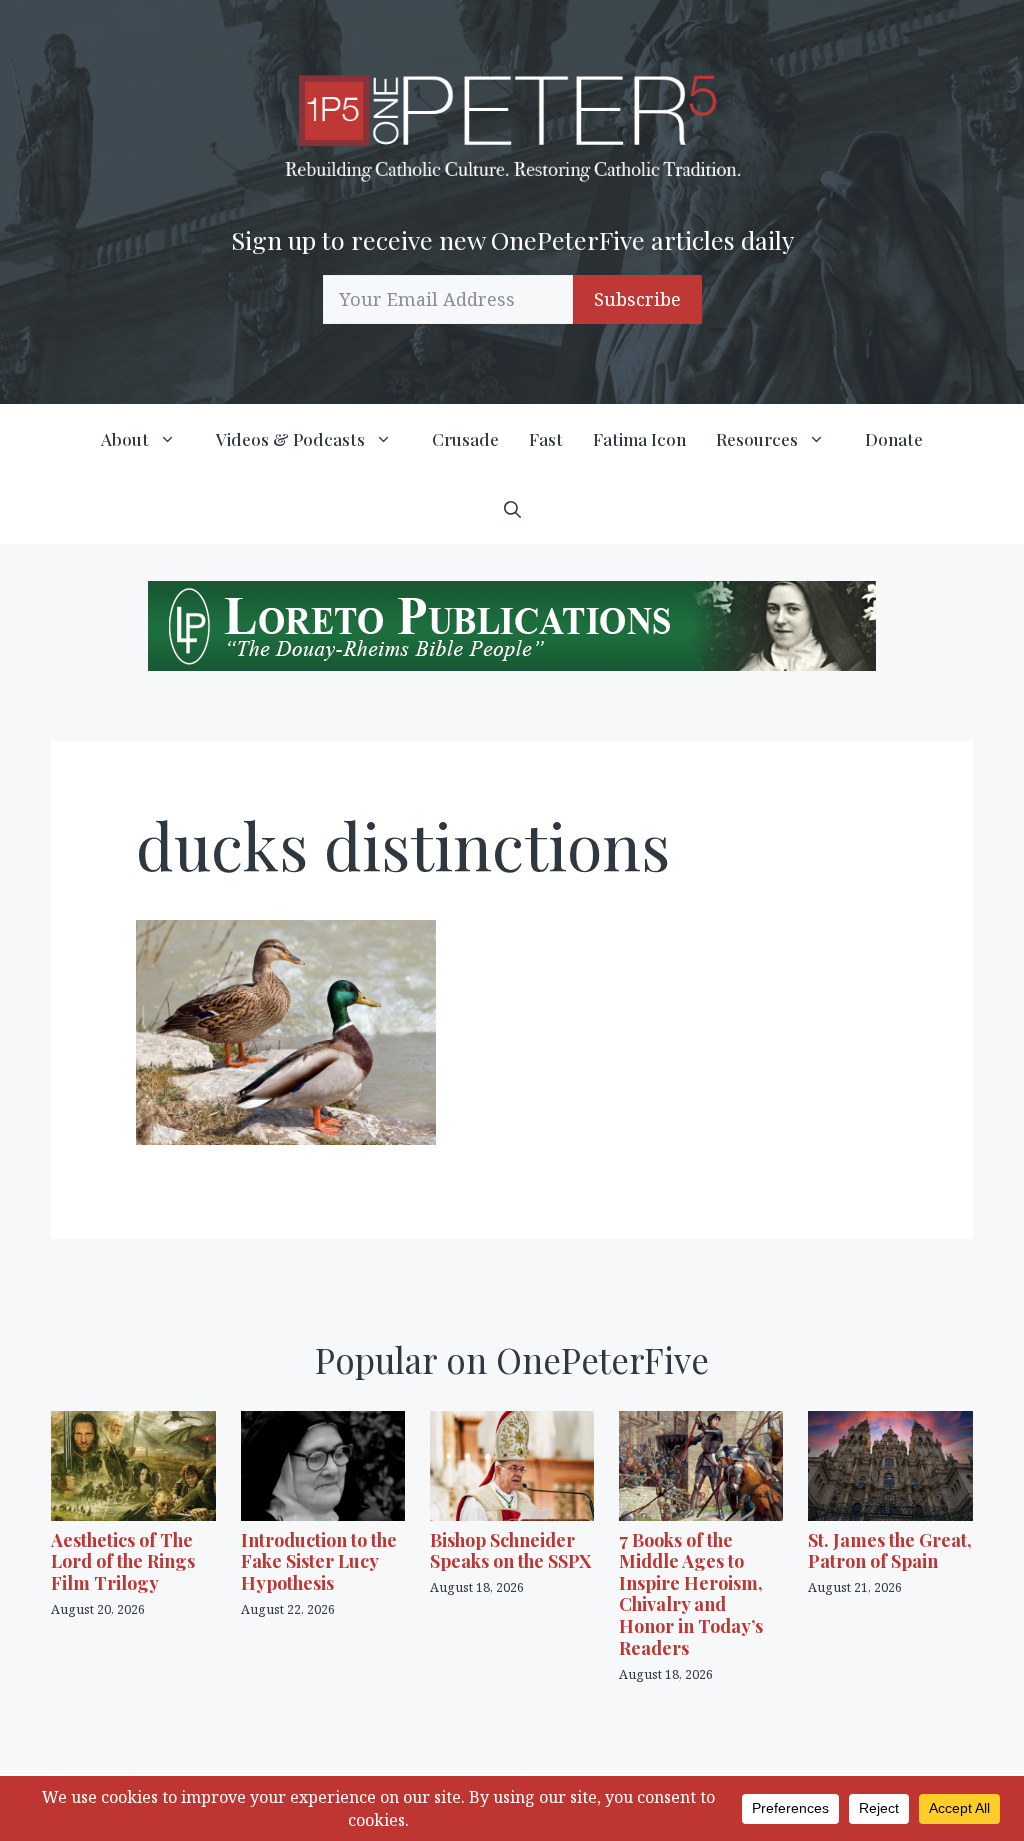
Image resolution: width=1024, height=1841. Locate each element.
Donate (894, 439)
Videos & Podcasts (290, 439)
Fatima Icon (639, 439)
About (125, 439)
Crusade (465, 439)
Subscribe (637, 299)
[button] (512, 509)
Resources (757, 439)
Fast (546, 439)
